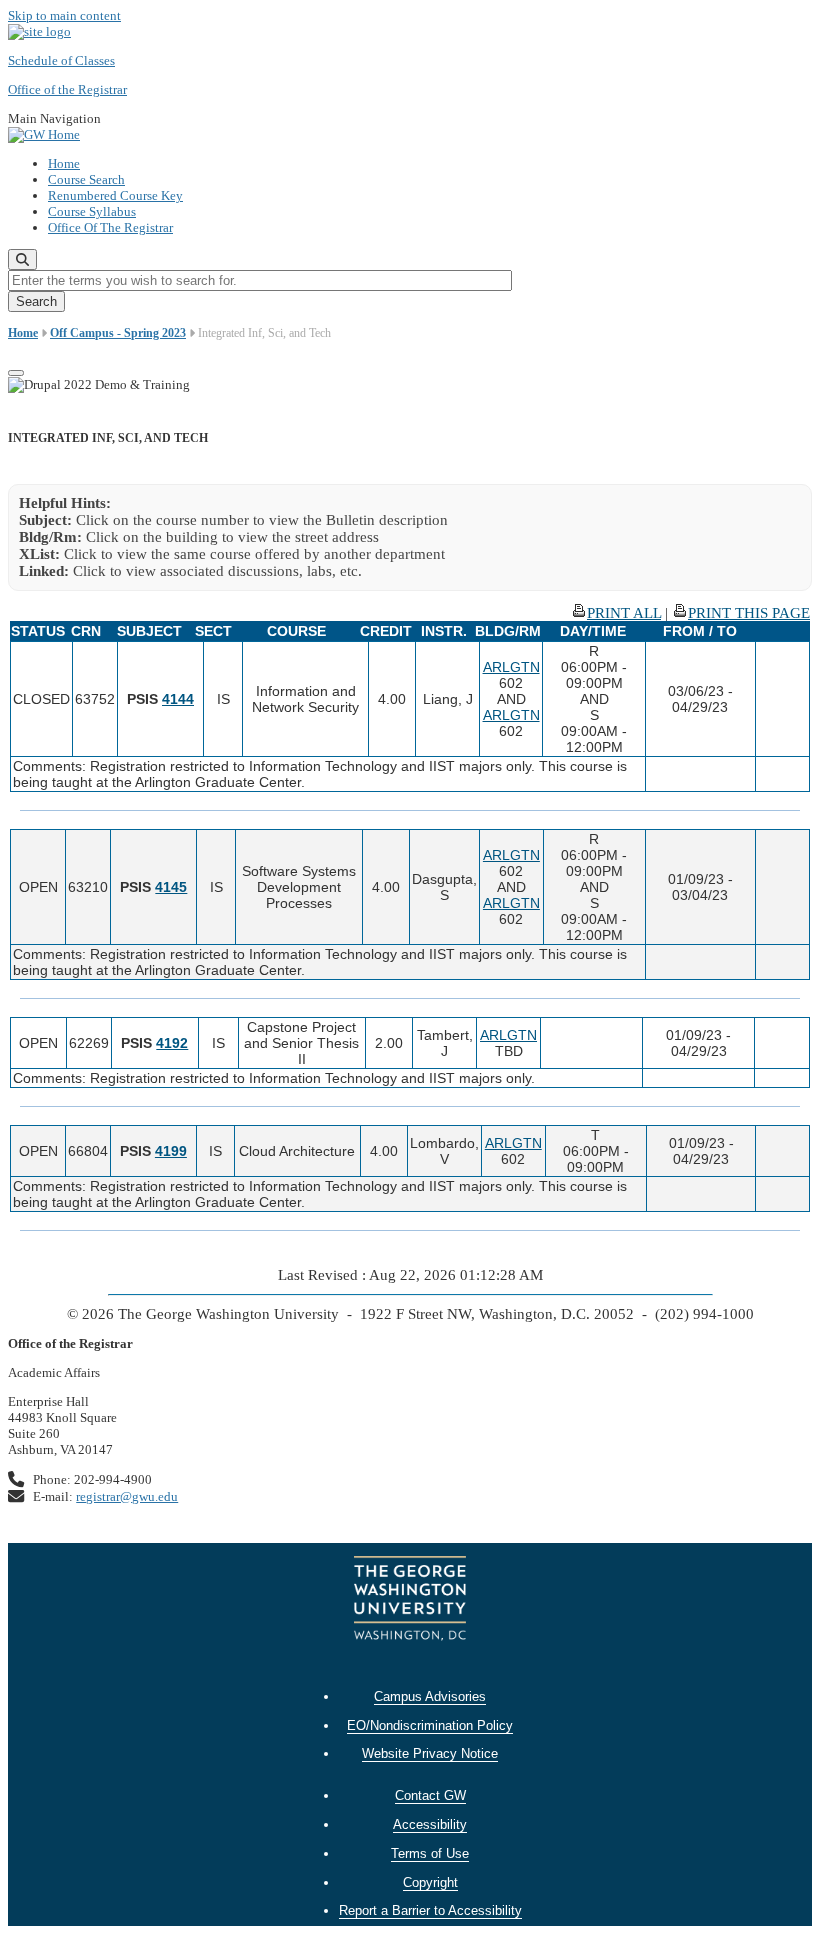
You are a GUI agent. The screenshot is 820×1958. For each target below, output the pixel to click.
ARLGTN (511, 667)
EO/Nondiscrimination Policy (430, 1725)
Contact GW (430, 1795)
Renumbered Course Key (115, 195)
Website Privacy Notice (430, 1753)
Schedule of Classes (61, 60)
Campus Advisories (430, 1696)
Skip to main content (64, 15)
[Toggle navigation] (16, 373)
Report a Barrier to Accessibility (430, 1910)
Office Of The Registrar (110, 227)
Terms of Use (430, 1853)
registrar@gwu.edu (127, 1496)
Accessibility (430, 1824)
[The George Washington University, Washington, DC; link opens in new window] (410, 1600)
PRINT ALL (624, 613)
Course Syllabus (92, 211)
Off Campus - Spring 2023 (118, 333)
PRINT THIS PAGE (749, 613)
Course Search (86, 179)
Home (64, 163)
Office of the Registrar (67, 89)
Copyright (430, 1882)
